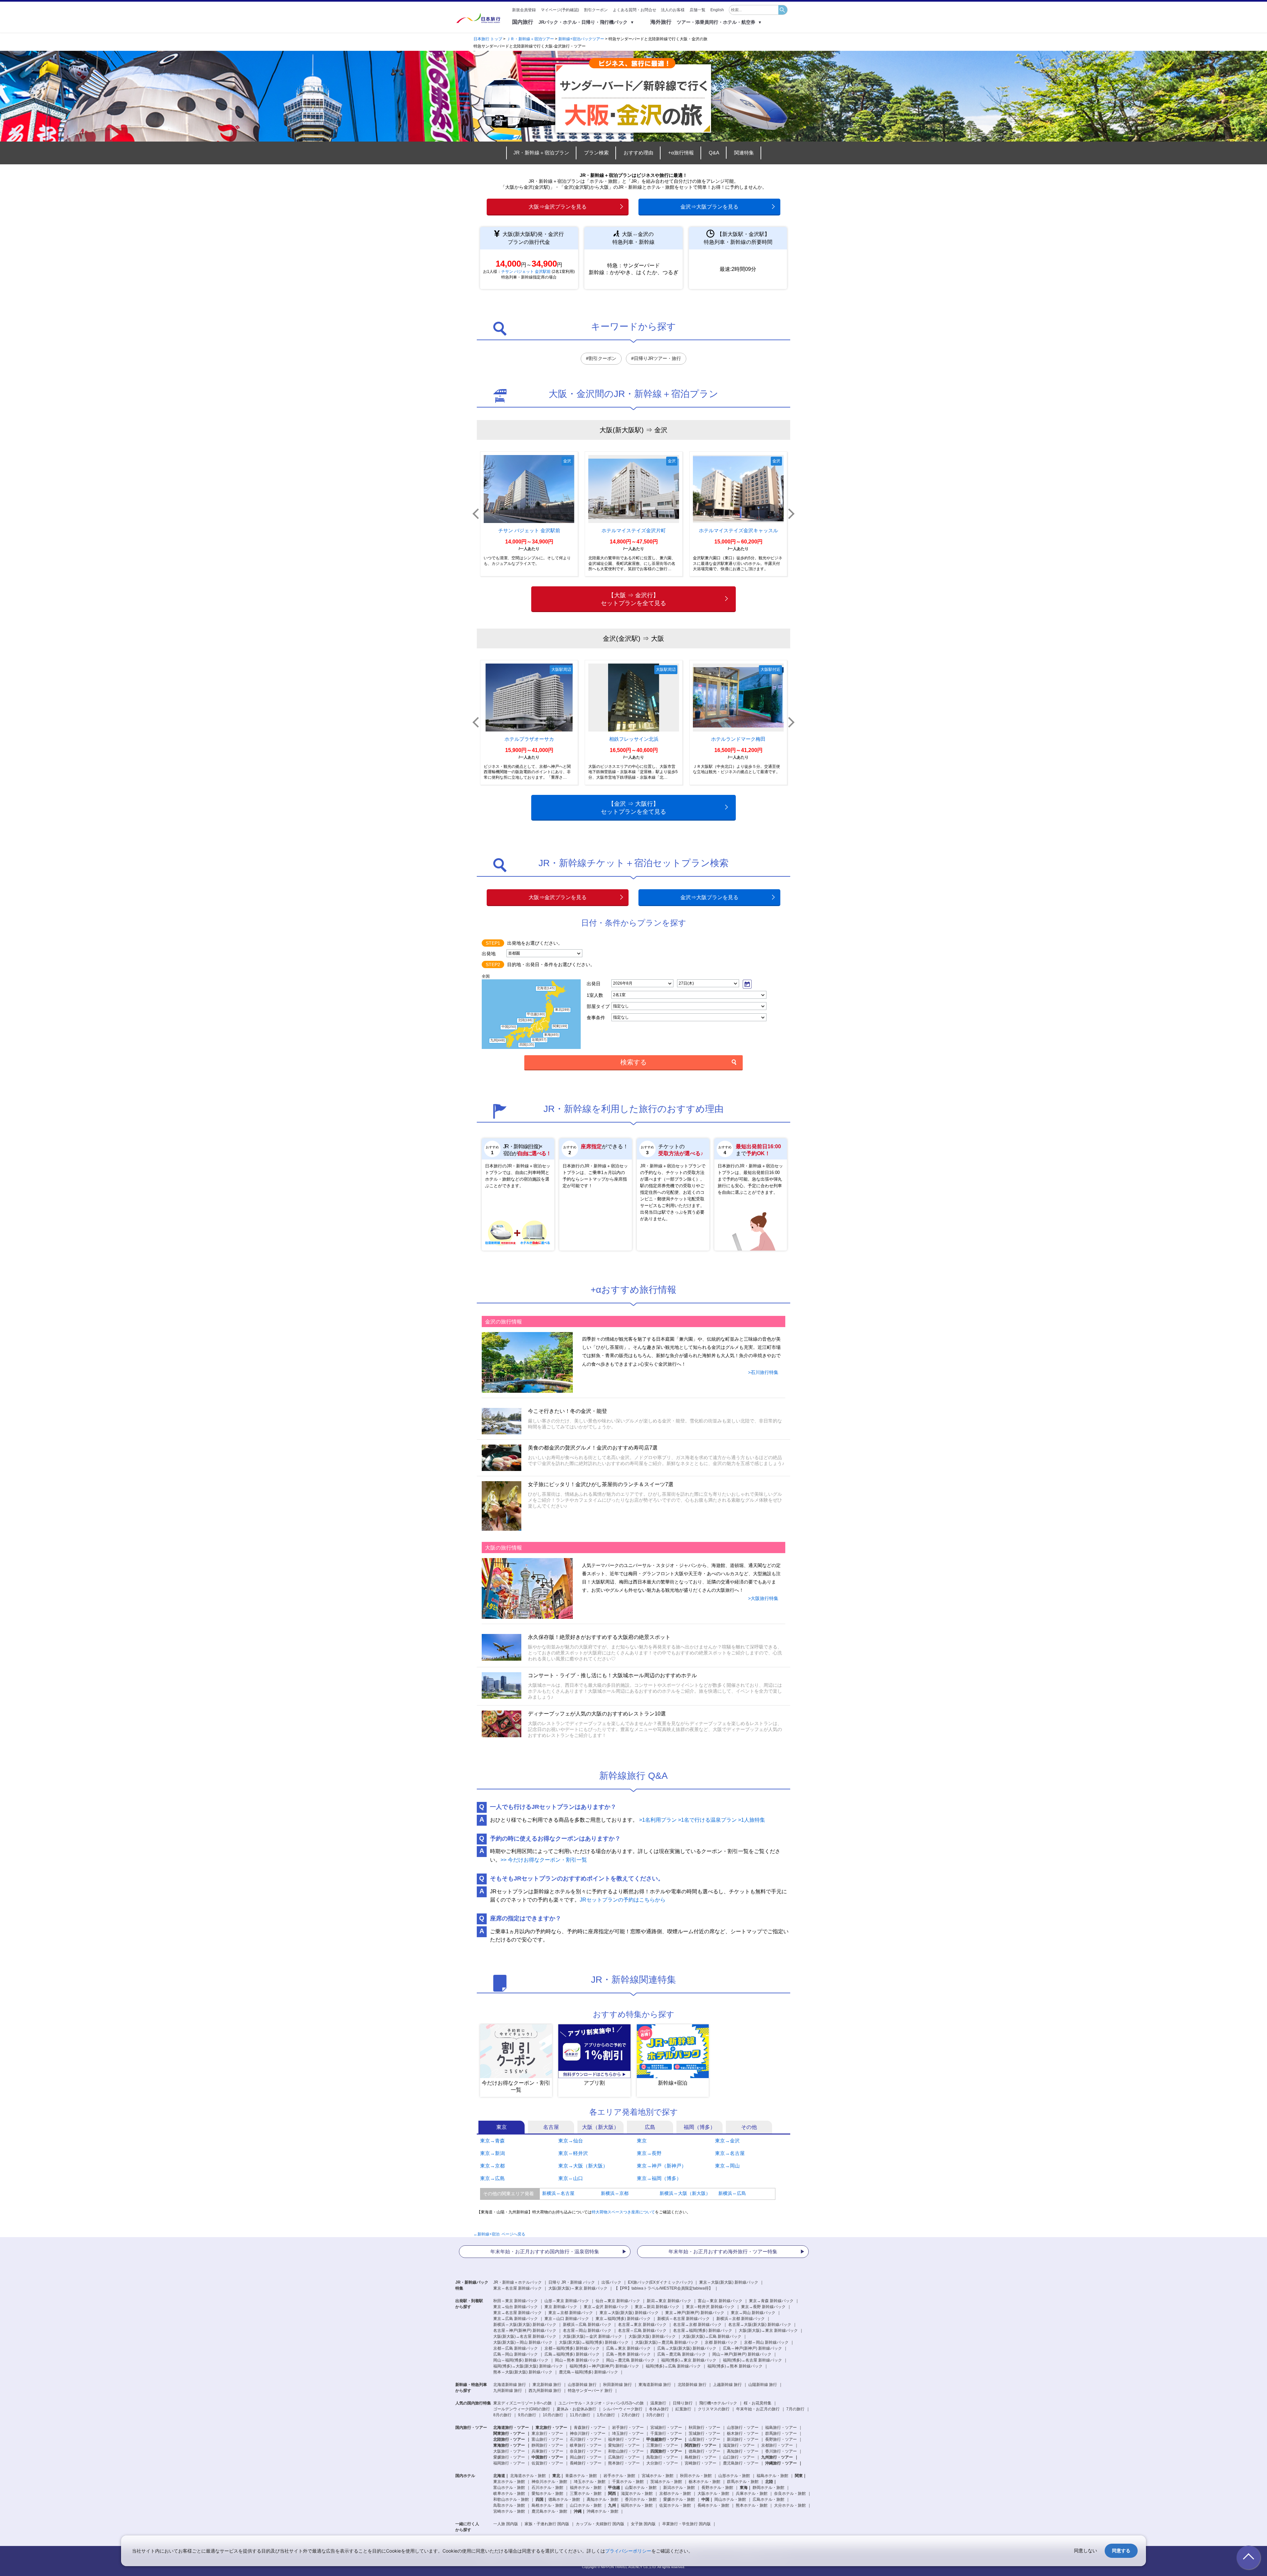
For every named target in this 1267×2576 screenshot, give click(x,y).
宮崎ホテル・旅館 (509, 2511)
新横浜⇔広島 (732, 2193)
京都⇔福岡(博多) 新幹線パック (572, 2348)
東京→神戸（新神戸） (662, 2166)
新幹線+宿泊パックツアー (581, 39)
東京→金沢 (727, 2141)
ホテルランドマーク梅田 (738, 739)
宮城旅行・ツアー (666, 2428)
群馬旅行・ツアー (781, 2433)
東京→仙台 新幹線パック (516, 2307)
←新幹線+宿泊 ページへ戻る (499, 2234)
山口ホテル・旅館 (586, 2505)
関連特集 (744, 153)
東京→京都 (492, 2166)
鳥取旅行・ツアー (662, 2457)
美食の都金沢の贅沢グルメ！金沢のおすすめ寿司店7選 (593, 1448)
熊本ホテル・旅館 (752, 2505)
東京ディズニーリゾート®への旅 (522, 2403)
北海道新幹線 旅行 (510, 2385)
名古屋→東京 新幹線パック (642, 2325)
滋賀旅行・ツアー (739, 2445)
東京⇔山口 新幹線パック (567, 2319)
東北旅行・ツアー (551, 2428)
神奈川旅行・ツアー (588, 2433)
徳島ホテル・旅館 (564, 2499)
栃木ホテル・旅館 (704, 2482)
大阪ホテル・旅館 (713, 2494)
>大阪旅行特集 (763, 1598)
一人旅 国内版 (506, 2524)
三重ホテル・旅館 (586, 2494)
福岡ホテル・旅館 (637, 2505)
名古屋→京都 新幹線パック (697, 2325)
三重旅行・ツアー (662, 2445)
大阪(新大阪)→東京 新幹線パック (768, 2331)
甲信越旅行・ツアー (664, 2439)
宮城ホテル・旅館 (658, 2476)
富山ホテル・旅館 (509, 2488)
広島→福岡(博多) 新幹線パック (572, 2354)
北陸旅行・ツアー (509, 2439)
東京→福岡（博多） (659, 2178)
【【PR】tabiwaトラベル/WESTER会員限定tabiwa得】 (663, 2288)
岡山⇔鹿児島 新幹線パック (630, 2360)
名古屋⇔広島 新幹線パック (642, 2331)
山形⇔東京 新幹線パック (567, 2301)
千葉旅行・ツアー (666, 2433)
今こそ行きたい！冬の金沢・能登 (568, 1411)
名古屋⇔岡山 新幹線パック (587, 2331)
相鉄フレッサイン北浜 (634, 739)
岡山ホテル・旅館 (730, 2499)
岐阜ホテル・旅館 (509, 2494)
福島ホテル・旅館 (772, 2476)
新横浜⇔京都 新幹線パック (741, 2319)
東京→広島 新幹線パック (516, 2319)
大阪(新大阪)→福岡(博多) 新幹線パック (594, 2342)
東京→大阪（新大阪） (583, 2166)
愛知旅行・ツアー (624, 2445)
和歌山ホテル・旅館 (511, 2499)
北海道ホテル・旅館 (528, 2476)
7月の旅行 (795, 2409)
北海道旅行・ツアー (511, 2428)
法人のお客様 (673, 10)
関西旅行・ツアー (700, 2445)
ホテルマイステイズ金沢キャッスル (738, 530)
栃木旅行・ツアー (743, 2433)
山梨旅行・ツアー (704, 2439)
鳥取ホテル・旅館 (509, 2505)
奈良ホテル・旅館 (790, 2494)
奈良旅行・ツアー (586, 2451)
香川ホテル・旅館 (641, 2499)
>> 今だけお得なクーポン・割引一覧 (544, 1860)
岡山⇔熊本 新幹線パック (577, 2360)
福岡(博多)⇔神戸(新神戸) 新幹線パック (604, 2366)
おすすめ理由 (638, 153)
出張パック (611, 2282)
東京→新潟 (492, 2153)
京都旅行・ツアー (777, 2445)
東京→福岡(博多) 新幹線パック (623, 2319)
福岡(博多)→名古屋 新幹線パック (752, 2360)
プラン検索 (596, 153)
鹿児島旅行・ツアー (741, 2463)
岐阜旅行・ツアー (586, 2445)
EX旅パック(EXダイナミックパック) (660, 2282)
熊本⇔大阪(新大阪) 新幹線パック (523, 2372)
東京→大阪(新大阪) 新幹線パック (629, 2313)
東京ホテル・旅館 (509, 2482)
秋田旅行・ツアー (704, 2428)
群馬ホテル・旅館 (743, 2482)
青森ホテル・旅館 (581, 2476)
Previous (476, 514)
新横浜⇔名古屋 (558, 2193)
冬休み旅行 (659, 2409)
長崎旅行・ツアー (586, 2463)
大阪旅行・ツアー (509, 2451)
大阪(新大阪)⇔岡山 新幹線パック (523, 2342)
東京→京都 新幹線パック (571, 2313)
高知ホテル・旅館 (602, 2499)
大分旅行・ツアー (662, 2463)
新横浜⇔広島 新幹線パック (587, 2325)
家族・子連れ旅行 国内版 (547, 2524)
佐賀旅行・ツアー (547, 2463)
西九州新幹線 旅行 (545, 2391)
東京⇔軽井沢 (573, 2153)
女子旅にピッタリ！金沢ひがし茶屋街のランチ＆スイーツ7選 (601, 1484)
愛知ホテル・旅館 (547, 2494)
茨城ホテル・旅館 (666, 2482)
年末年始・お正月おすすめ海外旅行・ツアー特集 (723, 2251)
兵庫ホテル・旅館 (752, 2494)
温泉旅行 (658, 2403)
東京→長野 (649, 2153)
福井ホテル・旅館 (586, 2488)
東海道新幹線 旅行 (655, 2385)
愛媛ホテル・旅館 (679, 2499)
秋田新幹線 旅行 (617, 2385)
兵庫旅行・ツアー (547, 2451)
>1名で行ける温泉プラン (707, 1820)
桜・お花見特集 (758, 2403)
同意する (1121, 2550)
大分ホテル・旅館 (790, 2505)
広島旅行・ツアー (624, 2457)
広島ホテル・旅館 (768, 2499)
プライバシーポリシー (628, 2551)
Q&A (714, 153)
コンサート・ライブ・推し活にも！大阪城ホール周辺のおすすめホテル (612, 1675)
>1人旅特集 (752, 1820)
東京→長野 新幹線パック (763, 2307)
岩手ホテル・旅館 (619, 2476)
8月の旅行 (502, 2415)
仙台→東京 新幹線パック (618, 2301)
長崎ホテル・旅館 (713, 2505)
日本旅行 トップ (488, 39)
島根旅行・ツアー (700, 2457)
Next (791, 514)
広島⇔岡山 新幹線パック (516, 2354)
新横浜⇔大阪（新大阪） (685, 2193)
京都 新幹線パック (721, 2342)
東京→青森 (492, 2141)
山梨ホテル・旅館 (641, 2488)
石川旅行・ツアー (586, 2439)
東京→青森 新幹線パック (771, 2301)
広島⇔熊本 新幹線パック (628, 2354)
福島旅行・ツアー (781, 2428)
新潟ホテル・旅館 (679, 2488)
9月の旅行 (527, 2415)
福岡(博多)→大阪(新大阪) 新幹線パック (528, 2366)
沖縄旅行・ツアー (781, 2463)
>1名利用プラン (658, 1820)
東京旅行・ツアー (547, 2433)
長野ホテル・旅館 (717, 2488)
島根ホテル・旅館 (547, 2505)
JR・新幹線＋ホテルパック (518, 2282)
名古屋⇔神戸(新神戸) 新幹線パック (525, 2331)
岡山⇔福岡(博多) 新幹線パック (521, 2360)
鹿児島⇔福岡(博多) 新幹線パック (588, 2372)
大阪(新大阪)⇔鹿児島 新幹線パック (667, 2342)
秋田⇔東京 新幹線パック (516, 2301)
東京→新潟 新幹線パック (657, 2307)
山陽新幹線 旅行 (763, 2385)
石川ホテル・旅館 (547, 2488)
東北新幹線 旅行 (547, 2385)
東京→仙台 (571, 2141)
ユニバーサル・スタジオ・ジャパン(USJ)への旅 (601, 2403)
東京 (642, 2141)
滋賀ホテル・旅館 (637, 2494)
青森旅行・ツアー (590, 2428)
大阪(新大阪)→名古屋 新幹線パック (525, 2336)
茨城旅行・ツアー (704, 2433)
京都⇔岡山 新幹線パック (766, 2342)
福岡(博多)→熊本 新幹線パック (735, 2366)
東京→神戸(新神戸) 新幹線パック (695, 2313)
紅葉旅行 (683, 2409)
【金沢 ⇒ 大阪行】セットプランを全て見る (633, 808)
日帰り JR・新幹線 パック (572, 2282)
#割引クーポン (601, 358)
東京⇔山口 (571, 2178)
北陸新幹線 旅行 (692, 2385)
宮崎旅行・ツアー (700, 2463)
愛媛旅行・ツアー (509, 2457)
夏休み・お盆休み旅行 (576, 2409)
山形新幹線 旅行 (582, 2385)
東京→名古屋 (730, 2153)
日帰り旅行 (683, 2403)
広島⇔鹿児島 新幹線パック (682, 2354)
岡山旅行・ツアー (586, 2457)
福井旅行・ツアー (624, 2439)
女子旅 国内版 (643, 2524)
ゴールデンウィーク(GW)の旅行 (522, 2409)
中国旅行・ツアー (547, 2457)
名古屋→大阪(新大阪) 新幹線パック (760, 2325)
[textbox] (754, 10)
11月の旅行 (580, 2415)
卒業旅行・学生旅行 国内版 (686, 2524)
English (717, 10)
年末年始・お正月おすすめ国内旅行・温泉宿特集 (545, 2251)
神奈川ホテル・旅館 (549, 2482)
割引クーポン (596, 10)
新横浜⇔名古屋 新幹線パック (683, 2319)
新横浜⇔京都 (615, 2193)
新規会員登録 (524, 10)
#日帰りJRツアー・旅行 (656, 358)
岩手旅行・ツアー (628, 2428)
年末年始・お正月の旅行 (758, 2409)
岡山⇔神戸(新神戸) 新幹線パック (742, 2354)
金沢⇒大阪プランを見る (709, 207)
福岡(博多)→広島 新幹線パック (673, 2366)
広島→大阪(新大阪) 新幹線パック (687, 2348)
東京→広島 (492, 2178)
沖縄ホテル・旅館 (602, 2511)
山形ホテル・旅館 (734, 2476)
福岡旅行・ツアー (509, 2463)
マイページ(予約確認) (560, 10)
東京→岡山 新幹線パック (753, 2313)
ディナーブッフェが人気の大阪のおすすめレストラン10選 (597, 1714)
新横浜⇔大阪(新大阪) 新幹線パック (525, 2325)
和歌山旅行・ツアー (626, 2451)
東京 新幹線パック (561, 2307)
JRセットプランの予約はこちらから (623, 1900)
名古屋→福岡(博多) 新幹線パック (703, 2331)
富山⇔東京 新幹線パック (720, 2301)
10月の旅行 (553, 2415)
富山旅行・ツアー (547, 2439)
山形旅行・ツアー (743, 2428)
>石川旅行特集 (763, 1372)
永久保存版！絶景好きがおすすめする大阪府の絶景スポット (599, 1637)
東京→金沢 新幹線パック (606, 2307)
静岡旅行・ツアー (547, 2445)
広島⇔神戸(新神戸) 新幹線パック (752, 2348)
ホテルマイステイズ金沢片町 (634, 530)
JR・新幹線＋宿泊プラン (541, 153)
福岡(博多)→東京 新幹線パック (689, 2360)
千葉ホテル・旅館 (628, 2482)
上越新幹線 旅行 (727, 2385)
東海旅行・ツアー (509, 2445)
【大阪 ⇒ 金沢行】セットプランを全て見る (633, 599)
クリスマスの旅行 (714, 2409)
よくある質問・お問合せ (634, 10)
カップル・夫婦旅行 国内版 (600, 2524)
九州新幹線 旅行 (508, 2391)
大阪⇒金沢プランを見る (558, 207)
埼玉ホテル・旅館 (590, 2482)
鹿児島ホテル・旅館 (549, 2511)
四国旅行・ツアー (666, 2451)
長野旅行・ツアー (781, 2439)
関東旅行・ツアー (509, 2433)
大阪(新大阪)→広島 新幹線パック (712, 2336)
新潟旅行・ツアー (743, 2439)
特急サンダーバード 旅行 (590, 2391)
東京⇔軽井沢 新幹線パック (710, 2307)
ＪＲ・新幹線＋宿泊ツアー (530, 39)
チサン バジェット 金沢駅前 (526, 272)
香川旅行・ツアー (781, 2451)
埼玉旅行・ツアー (628, 2433)
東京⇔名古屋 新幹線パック (518, 2288)
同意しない (1086, 2550)
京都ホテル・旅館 (675, 2494)
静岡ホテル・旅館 (768, 2488)
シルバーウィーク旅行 (623, 2409)
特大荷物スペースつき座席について (623, 2212)
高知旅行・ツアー (743, 2451)
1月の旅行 (606, 2415)
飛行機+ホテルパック (718, 2403)
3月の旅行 (655, 2415)
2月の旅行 (631, 2415)
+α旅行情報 (681, 153)
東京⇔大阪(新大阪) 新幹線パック (729, 2282)
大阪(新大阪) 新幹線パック (652, 2336)
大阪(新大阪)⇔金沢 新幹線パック (592, 2336)
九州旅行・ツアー (777, 2457)
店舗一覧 (698, 10)
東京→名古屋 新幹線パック (518, 2313)
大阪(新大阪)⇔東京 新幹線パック (578, 2288)
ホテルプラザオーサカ (529, 739)
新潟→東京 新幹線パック (669, 2301)
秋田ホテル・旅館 (696, 2476)
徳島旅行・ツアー (704, 2451)
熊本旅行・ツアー (624, 2463)
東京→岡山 (727, 2166)
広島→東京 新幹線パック (628, 2348)
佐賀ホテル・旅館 (675, 2505)
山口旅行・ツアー (739, 2457)
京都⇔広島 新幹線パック (516, 2348)
